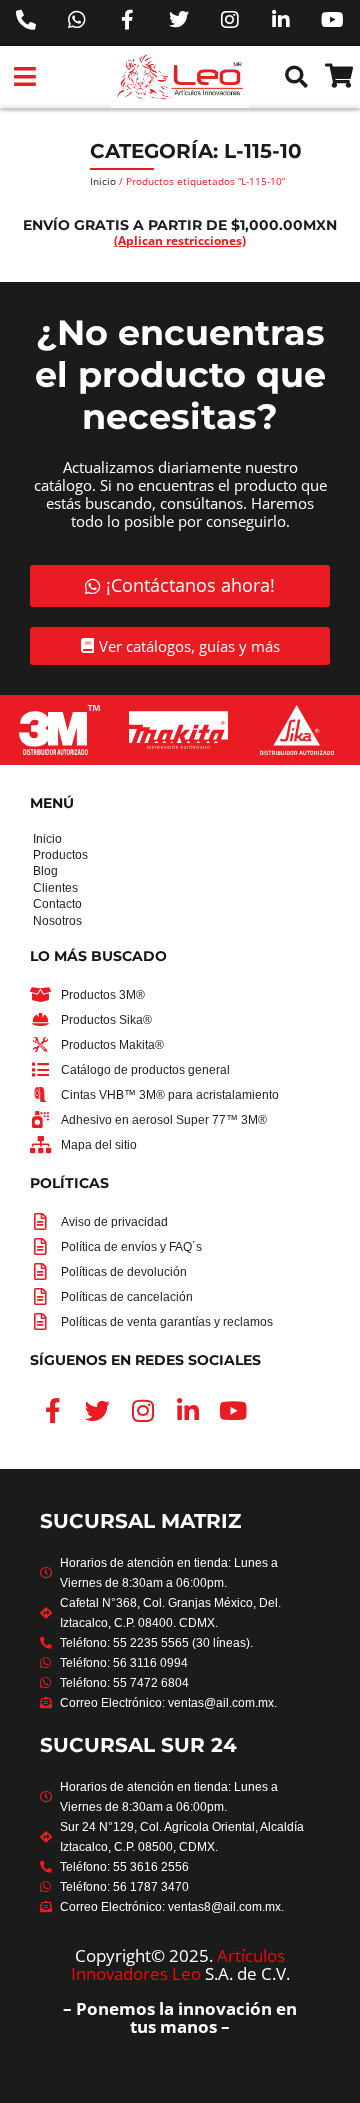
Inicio (103, 181)
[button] (25, 77)
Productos (34, 855)
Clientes (34, 888)
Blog (34, 871)
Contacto (34, 904)
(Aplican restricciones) (180, 240)
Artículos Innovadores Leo (178, 1964)
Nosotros (34, 921)
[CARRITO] (339, 75)
